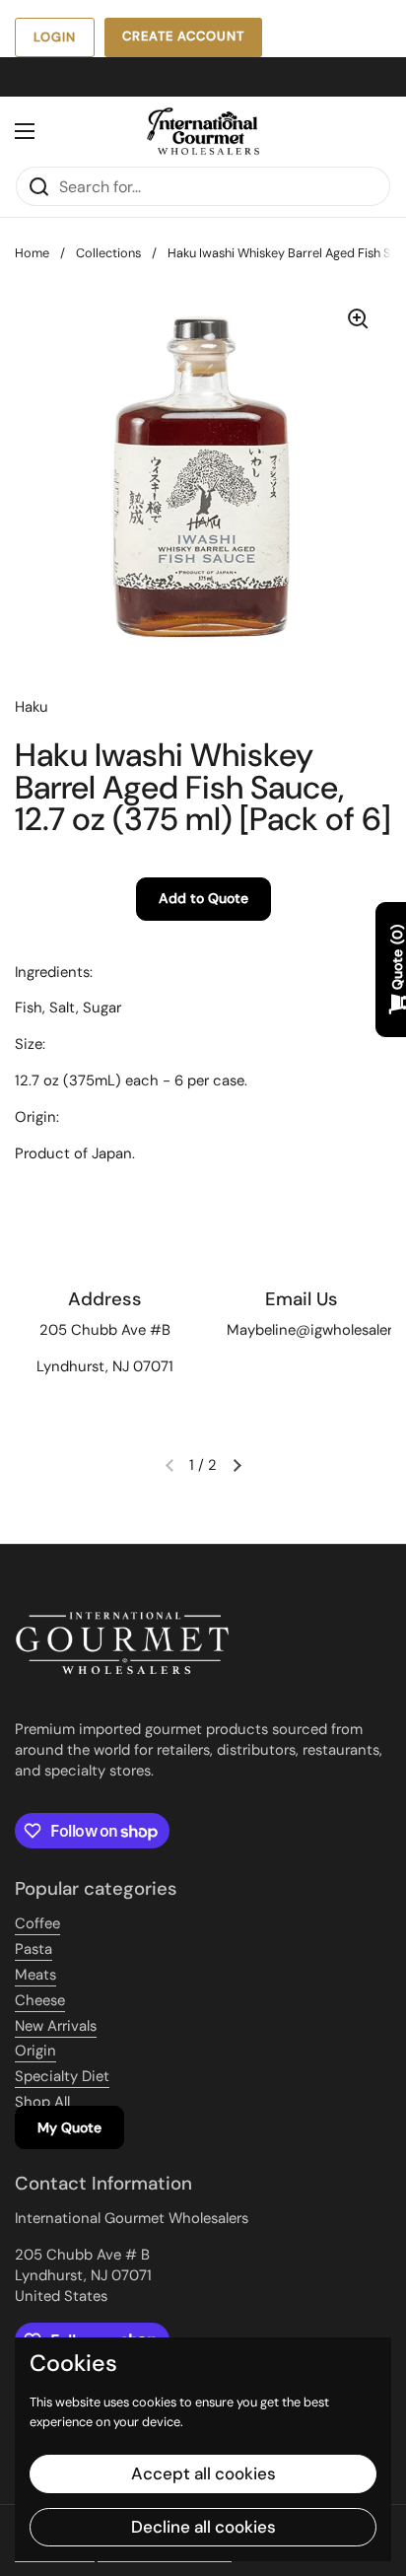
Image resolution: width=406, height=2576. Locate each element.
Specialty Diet (62, 2076)
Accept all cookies (203, 2473)
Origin (35, 2051)
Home (32, 253)
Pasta (34, 1949)
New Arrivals (56, 2026)
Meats (35, 1975)
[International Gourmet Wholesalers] (203, 131)
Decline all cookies (203, 2527)
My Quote (69, 2127)
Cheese (40, 2000)
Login (55, 37)
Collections (108, 253)
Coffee (37, 1923)
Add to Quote (203, 898)
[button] (237, 1465)
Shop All (42, 2102)
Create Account (183, 36)
